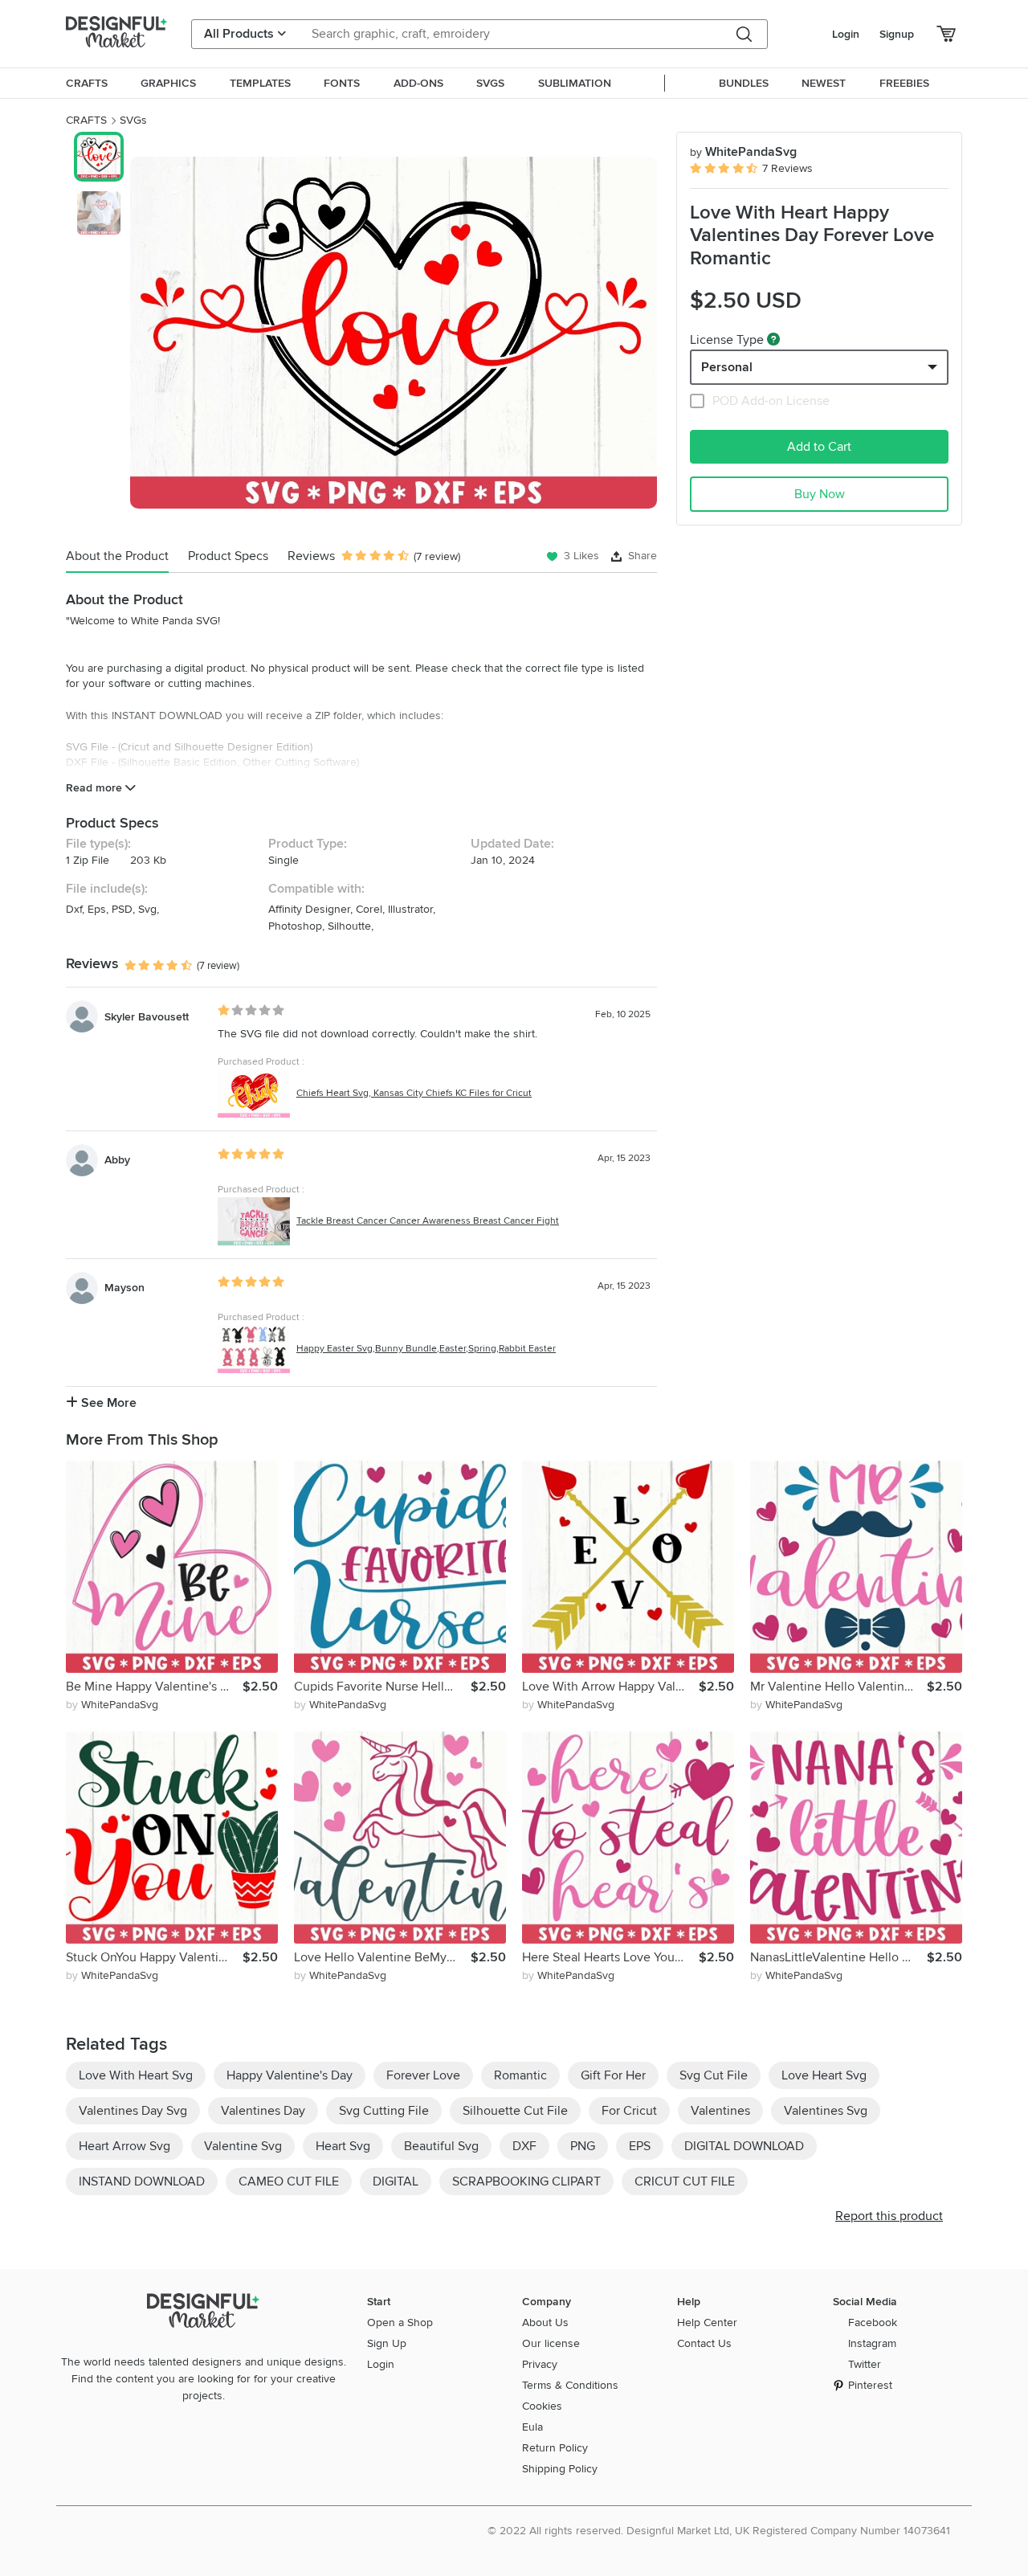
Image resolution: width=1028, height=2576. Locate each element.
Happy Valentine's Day (290, 2075)
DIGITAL (396, 2181)
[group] (394, 333)
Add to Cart (819, 447)
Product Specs (228, 556)
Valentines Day (263, 2111)
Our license (551, 2343)
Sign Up (387, 2343)
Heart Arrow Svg (124, 2146)
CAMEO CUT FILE (289, 2181)
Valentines (720, 2111)
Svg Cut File (714, 2075)
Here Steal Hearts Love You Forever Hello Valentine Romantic (610, 1957)
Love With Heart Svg (136, 2075)
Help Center (707, 2322)
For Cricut (629, 2111)
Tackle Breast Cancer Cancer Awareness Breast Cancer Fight (428, 1221)
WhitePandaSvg (743, 152)
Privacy (540, 2364)
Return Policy (555, 2448)
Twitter (865, 2364)
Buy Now (820, 494)
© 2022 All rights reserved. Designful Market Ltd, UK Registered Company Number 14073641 (719, 2531)
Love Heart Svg (824, 2075)
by (112, 1705)
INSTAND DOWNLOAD (142, 2181)
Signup (897, 34)
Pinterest (870, 2385)
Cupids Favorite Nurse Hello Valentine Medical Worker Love (382, 1687)
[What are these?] (773, 339)
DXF (524, 2146)
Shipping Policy (560, 2469)
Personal (727, 367)
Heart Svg (343, 2146)
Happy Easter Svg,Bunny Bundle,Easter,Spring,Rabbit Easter (426, 1349)
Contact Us (704, 2343)
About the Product (117, 556)
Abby (117, 1160)
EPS (640, 2146)
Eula (532, 2427)
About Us (545, 2322)
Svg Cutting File (384, 2111)
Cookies (542, 2406)
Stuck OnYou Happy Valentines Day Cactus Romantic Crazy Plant (154, 1957)
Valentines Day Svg (133, 2111)
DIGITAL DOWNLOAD (744, 2146)
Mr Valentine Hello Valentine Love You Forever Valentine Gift (838, 1687)
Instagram (872, 2343)
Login (846, 34)
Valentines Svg (826, 2111)
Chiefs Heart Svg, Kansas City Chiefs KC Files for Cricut (414, 1093)
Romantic (520, 2075)
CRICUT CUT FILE (685, 2181)
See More (107, 1403)
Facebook (873, 2322)
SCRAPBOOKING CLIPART (526, 2181)
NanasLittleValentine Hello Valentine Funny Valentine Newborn (838, 1957)
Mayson (124, 1288)
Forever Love (423, 2075)
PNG (583, 2146)
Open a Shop (400, 2322)
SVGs (133, 120)
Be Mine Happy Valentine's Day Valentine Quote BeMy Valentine (154, 1687)
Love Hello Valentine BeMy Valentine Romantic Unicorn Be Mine (382, 1957)
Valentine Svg (243, 2146)
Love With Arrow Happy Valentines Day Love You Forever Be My (610, 1687)
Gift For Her (613, 2075)
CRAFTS (86, 120)
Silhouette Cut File (515, 2111)
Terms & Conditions (570, 2385)
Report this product (889, 2216)
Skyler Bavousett (147, 1017)
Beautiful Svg (441, 2146)
